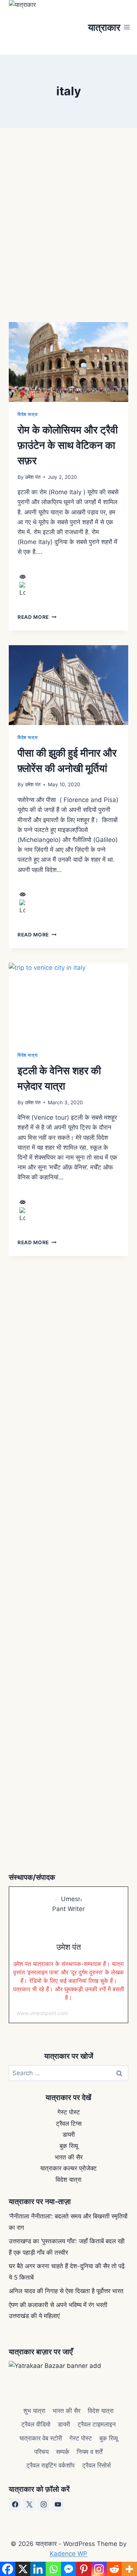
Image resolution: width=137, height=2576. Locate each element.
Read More (37, 617)
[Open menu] (127, 27)
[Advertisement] (68, 223)
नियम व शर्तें (90, 2452)
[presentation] (68, 362)
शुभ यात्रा (34, 2411)
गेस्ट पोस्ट (69, 2112)
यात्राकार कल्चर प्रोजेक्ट (68, 2168)
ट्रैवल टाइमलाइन (97, 2424)
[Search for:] (68, 2073)
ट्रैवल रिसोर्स (96, 2465)
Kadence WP (68, 2554)
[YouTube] (58, 2505)
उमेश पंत (33, 477)
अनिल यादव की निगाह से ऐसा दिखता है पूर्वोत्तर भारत (66, 2291)
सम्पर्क (63, 2452)
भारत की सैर (69, 2157)
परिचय (41, 2452)
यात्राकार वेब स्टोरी (41, 2438)
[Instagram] (43, 2505)
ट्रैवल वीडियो (36, 2424)
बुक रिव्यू (69, 2146)
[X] (29, 2505)
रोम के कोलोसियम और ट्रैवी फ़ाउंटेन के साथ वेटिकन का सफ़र (68, 445)
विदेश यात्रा (28, 414)
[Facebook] (15, 2505)
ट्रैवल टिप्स (69, 2124)
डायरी (69, 2135)
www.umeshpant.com (42, 2013)
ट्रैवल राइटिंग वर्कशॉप (50, 2465)
